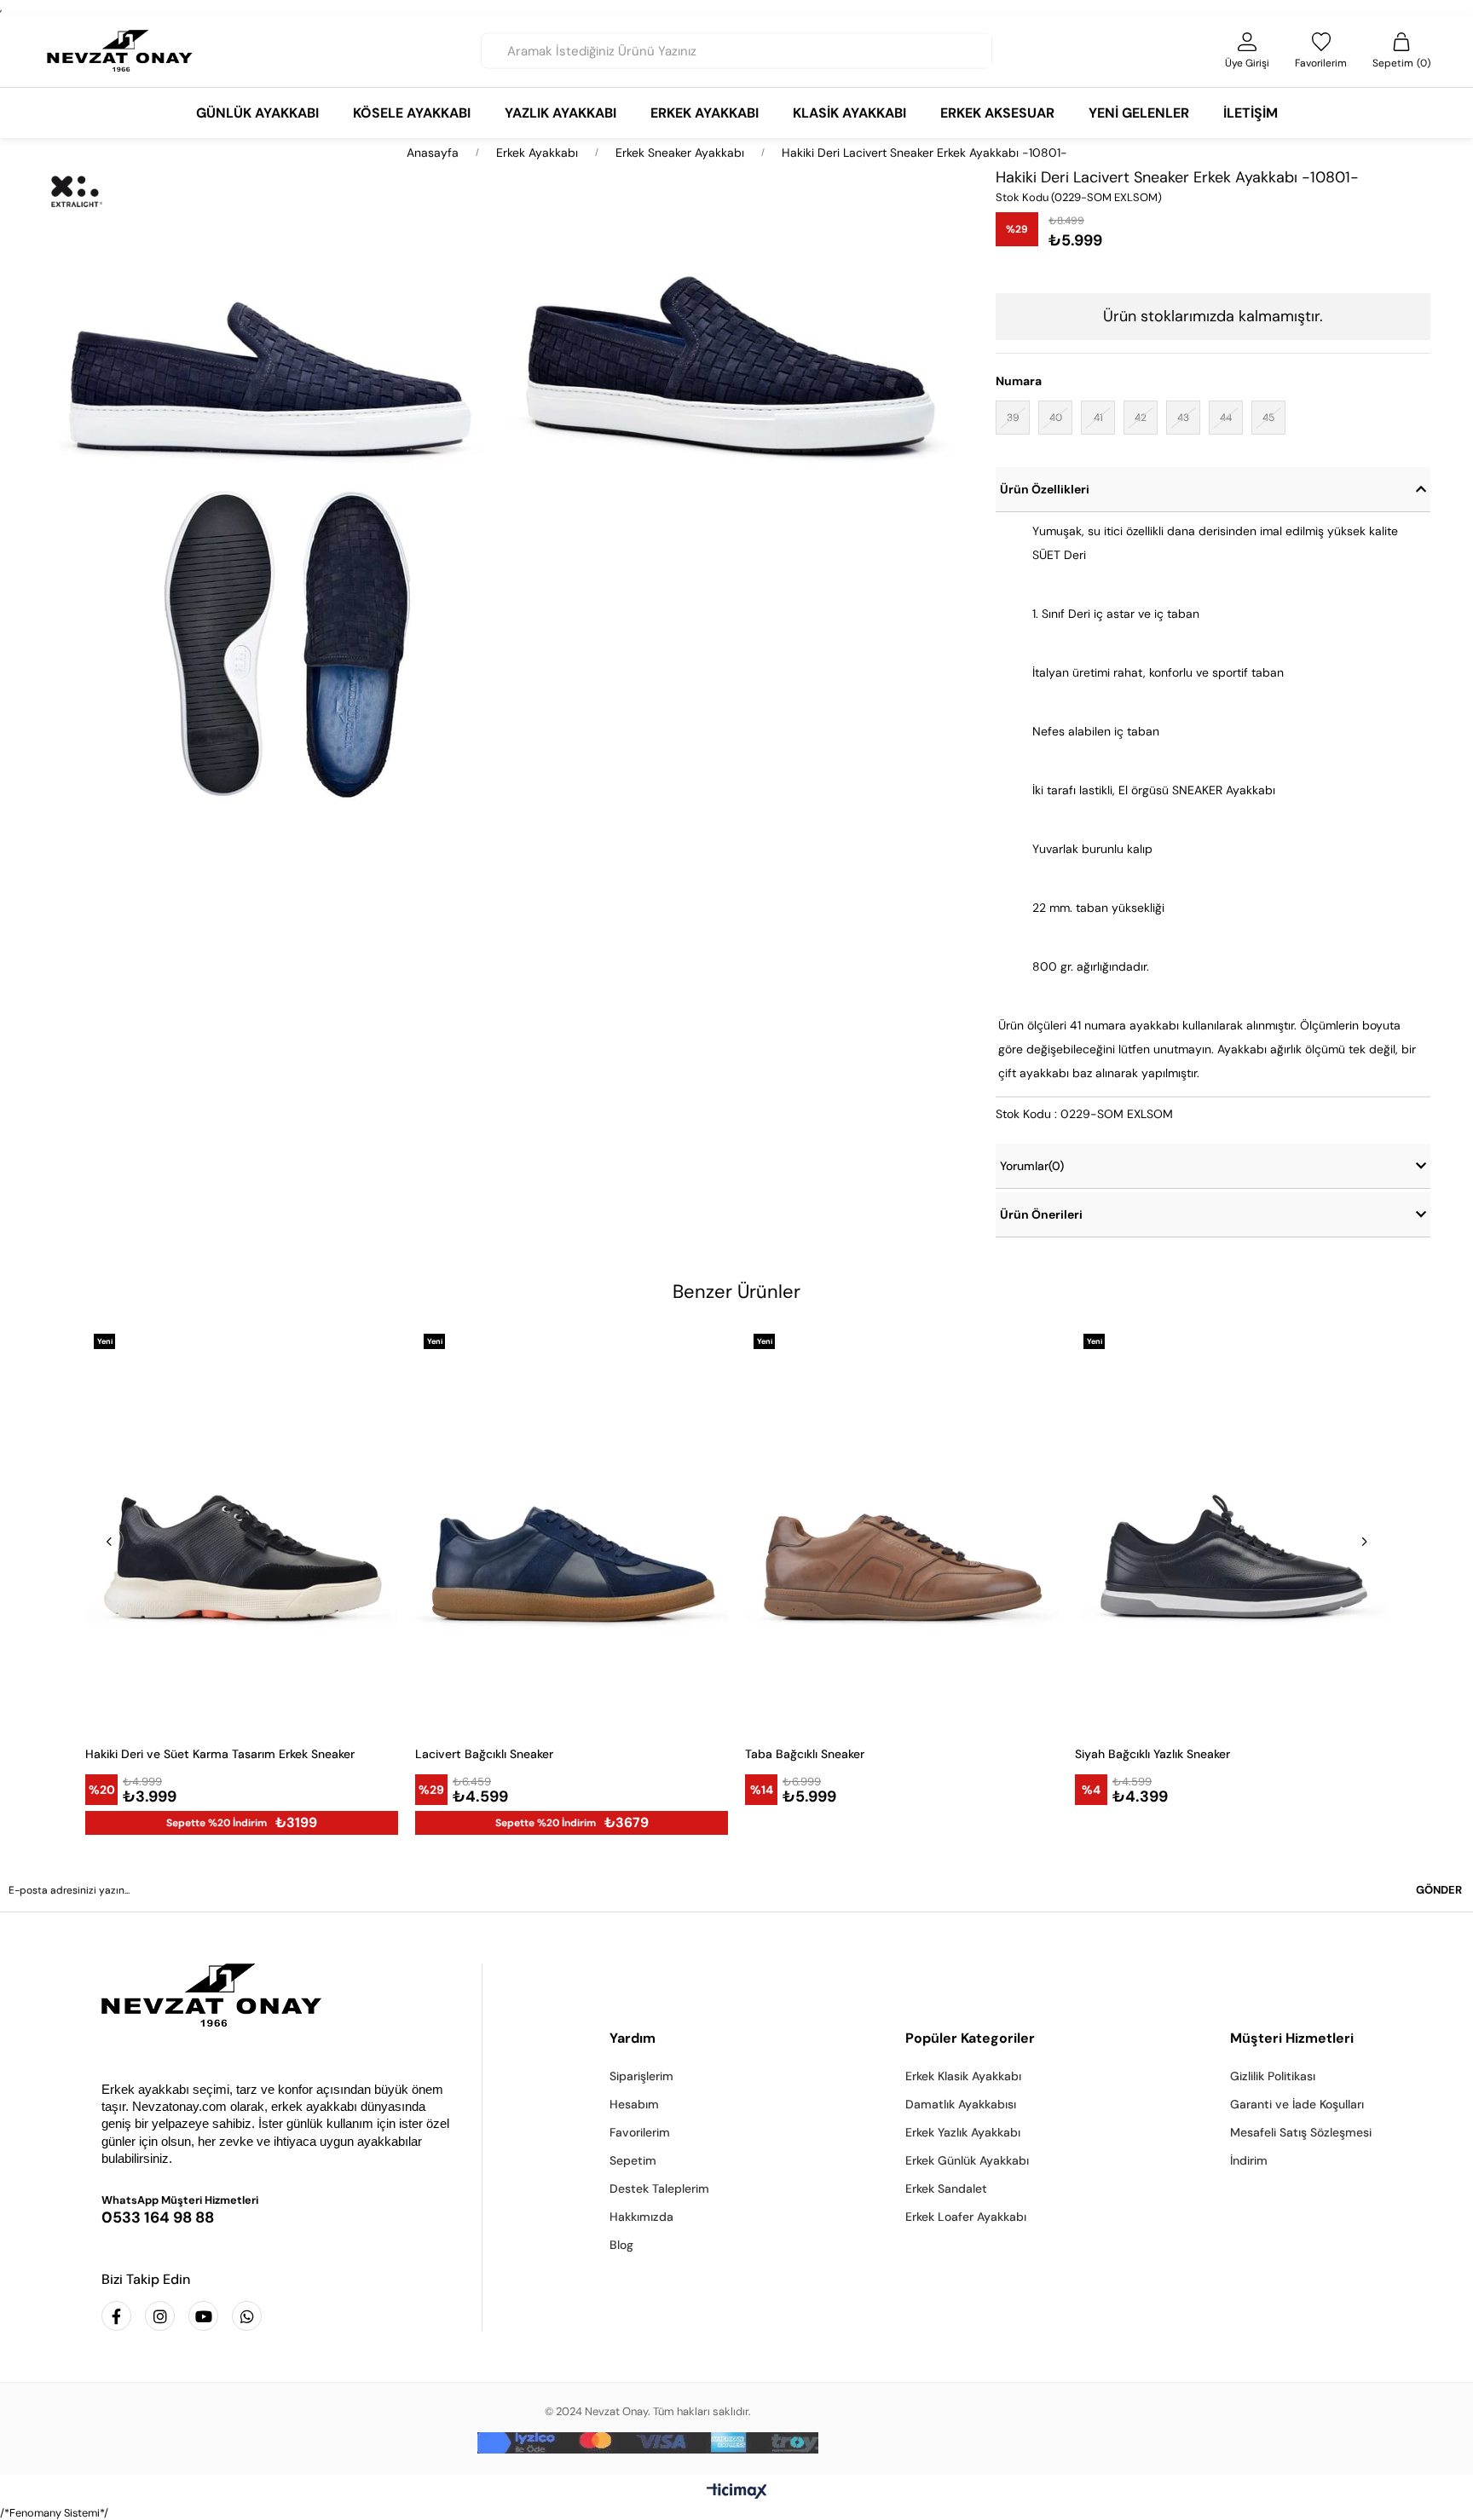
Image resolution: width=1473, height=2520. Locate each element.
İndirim (1249, 2160)
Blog (621, 2245)
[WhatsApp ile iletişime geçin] (247, 2316)
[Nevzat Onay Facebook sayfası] (116, 2316)
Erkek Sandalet (946, 2188)
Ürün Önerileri (1041, 1214)
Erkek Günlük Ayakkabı (967, 2160)
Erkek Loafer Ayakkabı (966, 2217)
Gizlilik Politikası (1273, 2076)
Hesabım (634, 2104)
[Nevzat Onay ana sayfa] (279, 1995)
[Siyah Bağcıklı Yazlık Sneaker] (1231, 1528)
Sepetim (633, 2160)
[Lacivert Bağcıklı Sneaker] (572, 1528)
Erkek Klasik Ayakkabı (963, 2076)
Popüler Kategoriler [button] (970, 2038)
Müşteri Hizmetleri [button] (1292, 2038)
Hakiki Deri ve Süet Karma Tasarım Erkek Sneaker (220, 1754)
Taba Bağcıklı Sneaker (805, 1754)
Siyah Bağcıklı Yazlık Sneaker (1152, 1754)
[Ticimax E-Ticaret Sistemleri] (737, 2492)
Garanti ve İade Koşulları (1297, 2104)
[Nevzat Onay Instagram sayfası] (160, 2316)
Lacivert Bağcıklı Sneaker (484, 1754)
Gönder (1439, 1890)
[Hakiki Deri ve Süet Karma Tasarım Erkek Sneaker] (242, 1528)
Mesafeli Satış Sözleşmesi (1301, 2132)
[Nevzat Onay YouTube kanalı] (203, 2316)
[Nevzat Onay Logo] (120, 51)
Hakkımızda (641, 2217)
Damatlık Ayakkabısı (961, 2104)
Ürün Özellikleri (1045, 489)
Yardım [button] (633, 2038)
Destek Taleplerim (659, 2188)
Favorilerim (640, 2132)
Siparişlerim (641, 2076)
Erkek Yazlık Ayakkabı (963, 2132)
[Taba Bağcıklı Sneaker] (901, 1528)
